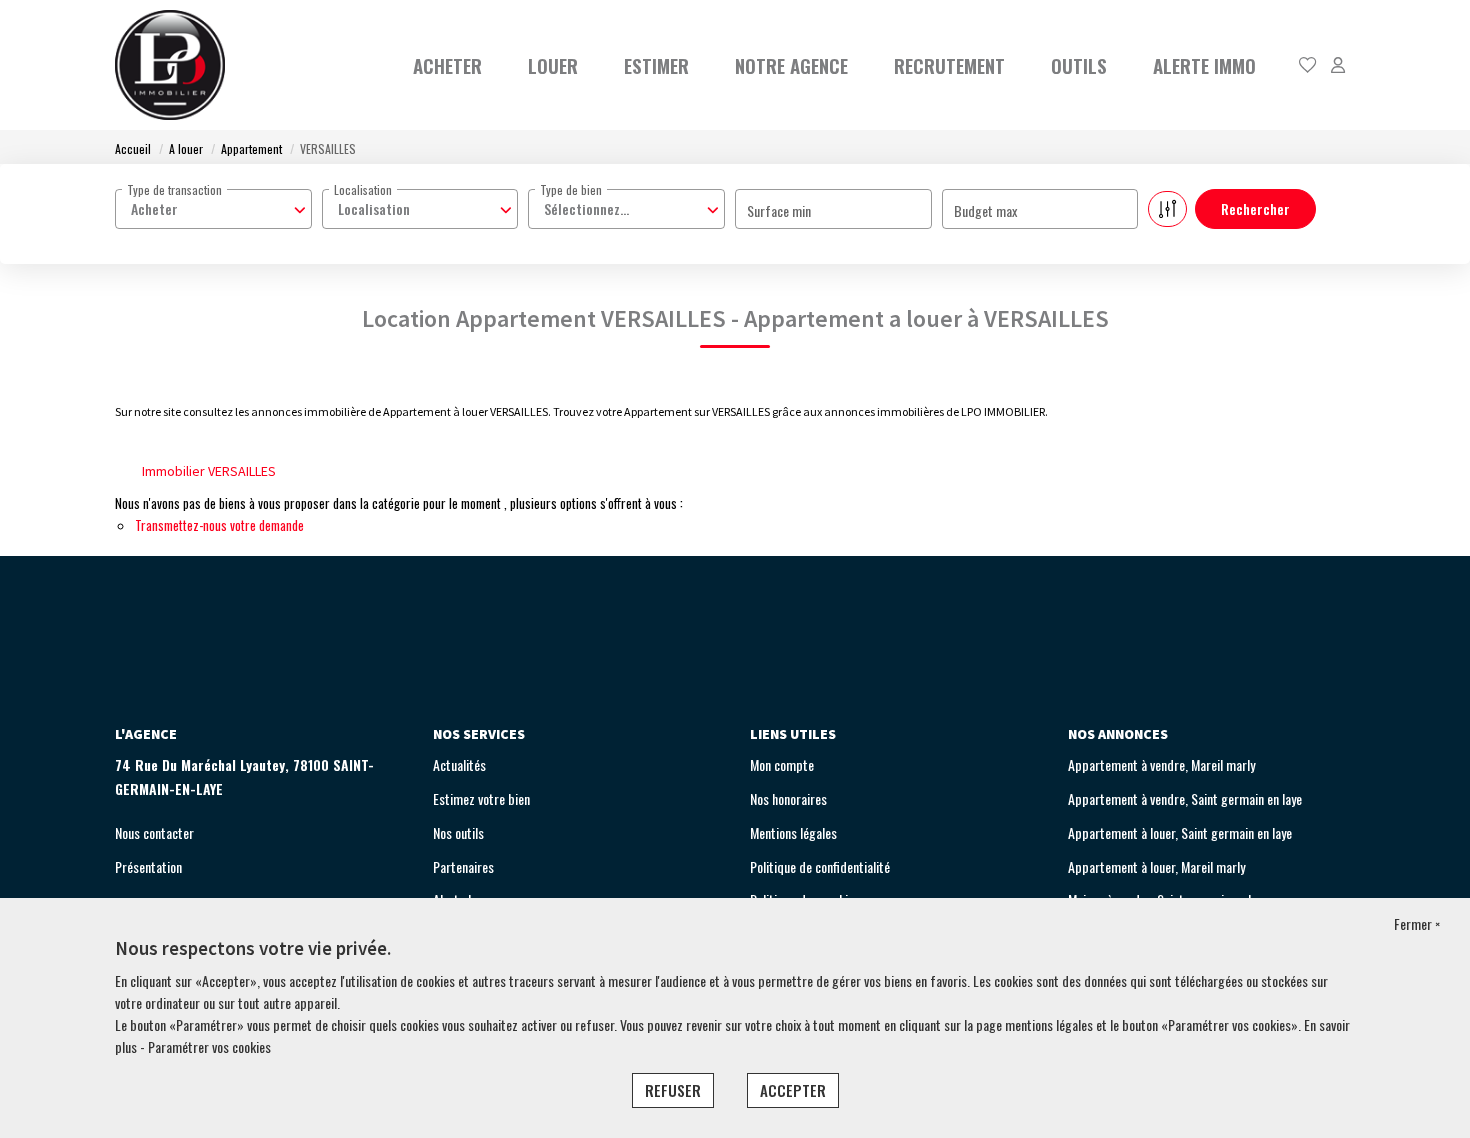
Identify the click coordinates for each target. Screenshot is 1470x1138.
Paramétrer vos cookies (209, 1046)
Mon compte (782, 764)
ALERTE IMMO (1204, 65)
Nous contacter (154, 832)
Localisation (363, 189)
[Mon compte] (1338, 65)
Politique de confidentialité (820, 866)
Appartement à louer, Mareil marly (1156, 866)
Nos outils (458, 832)
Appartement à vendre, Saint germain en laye (1185, 798)
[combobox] (213, 209)
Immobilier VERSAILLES (209, 471)
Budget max (985, 210)
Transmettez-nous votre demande (219, 525)
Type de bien (571, 189)
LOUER (553, 65)
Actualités (459, 764)
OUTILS (1079, 65)
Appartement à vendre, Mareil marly (1161, 764)
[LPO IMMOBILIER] (170, 65)
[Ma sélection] (1308, 65)
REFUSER (673, 1090)
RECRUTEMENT (949, 65)
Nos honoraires (788, 798)
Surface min (779, 210)
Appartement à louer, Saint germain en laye (1180, 832)
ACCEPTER (793, 1090)
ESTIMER (656, 65)
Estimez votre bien (481, 798)
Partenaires (463, 866)
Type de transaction (174, 189)
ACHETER (447, 65)
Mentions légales (793, 832)
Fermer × (1417, 923)
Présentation (148, 866)
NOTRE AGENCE (791, 65)
